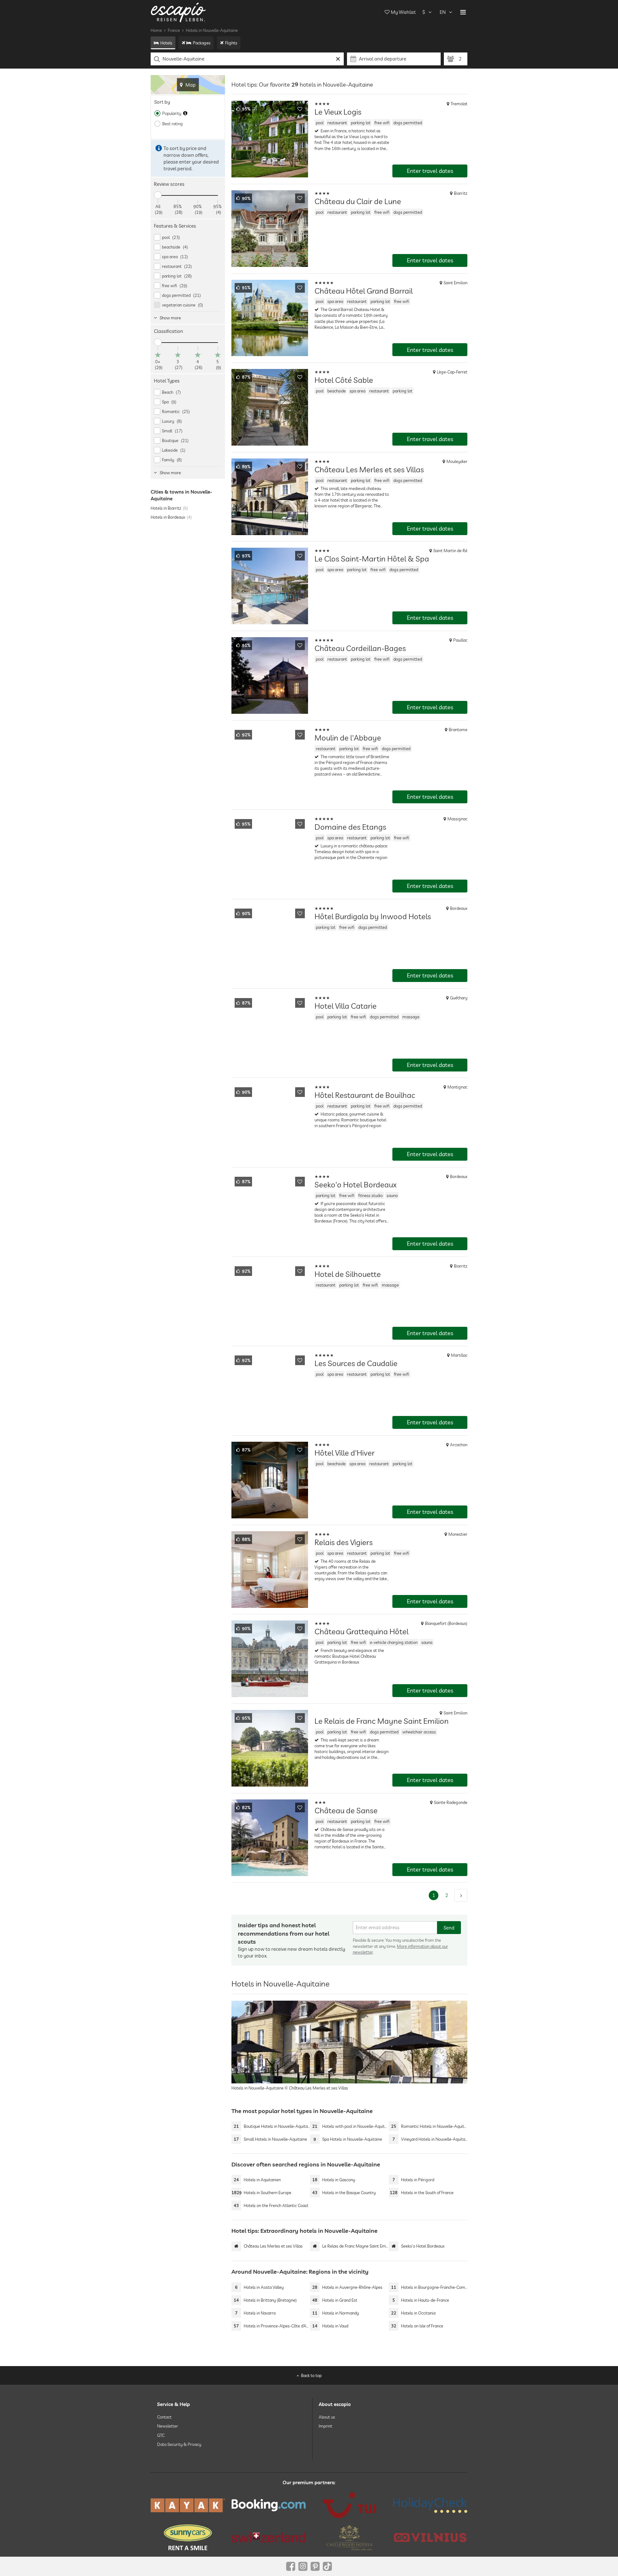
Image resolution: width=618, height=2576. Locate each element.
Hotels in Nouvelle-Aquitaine (212, 30)
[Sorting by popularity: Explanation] (185, 113)
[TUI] (349, 2505)
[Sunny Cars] (188, 2537)
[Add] (300, 109)
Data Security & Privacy (179, 2444)
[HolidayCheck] (430, 2505)
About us (327, 2417)
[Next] (461, 1895)
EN (443, 12)
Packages (202, 43)
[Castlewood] (349, 2537)
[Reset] (338, 59)
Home (156, 30)
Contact (164, 2417)
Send (449, 1928)
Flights (231, 43)
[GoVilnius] (430, 2537)
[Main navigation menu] (463, 12)
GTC (161, 2435)
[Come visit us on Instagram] (303, 2566)
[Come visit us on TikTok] (327, 2566)
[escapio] (178, 12)
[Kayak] (188, 2505)
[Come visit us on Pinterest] (315, 2566)
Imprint (325, 2426)
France (174, 30)
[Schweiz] (269, 2537)
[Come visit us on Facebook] (291, 2566)
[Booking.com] (269, 2505)
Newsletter (168, 2426)
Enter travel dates (430, 171)
